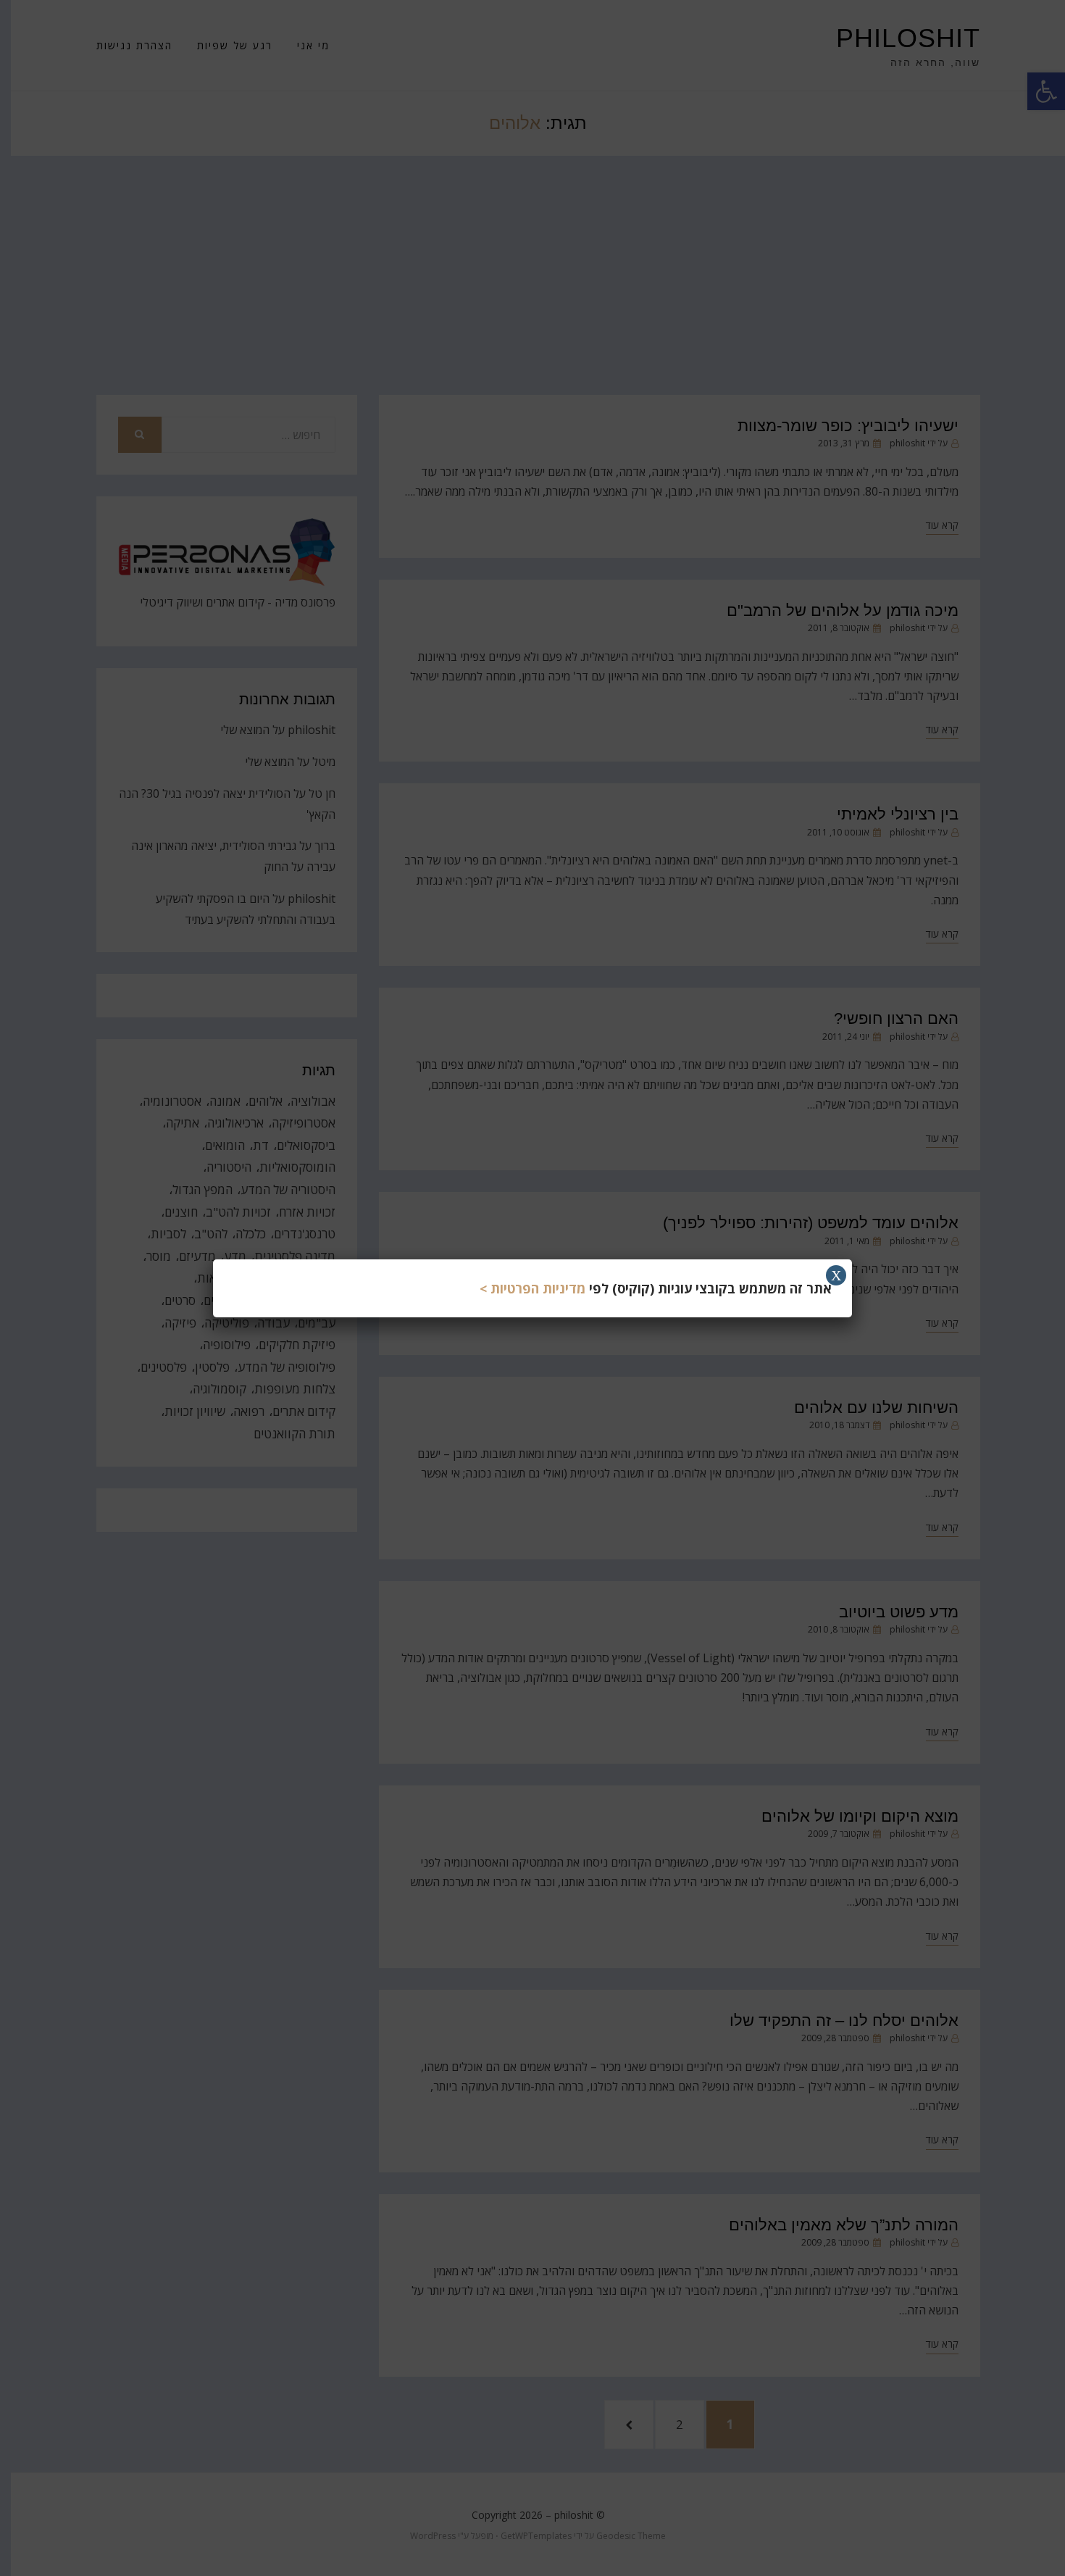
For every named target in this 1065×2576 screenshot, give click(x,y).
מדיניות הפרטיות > (532, 1288)
